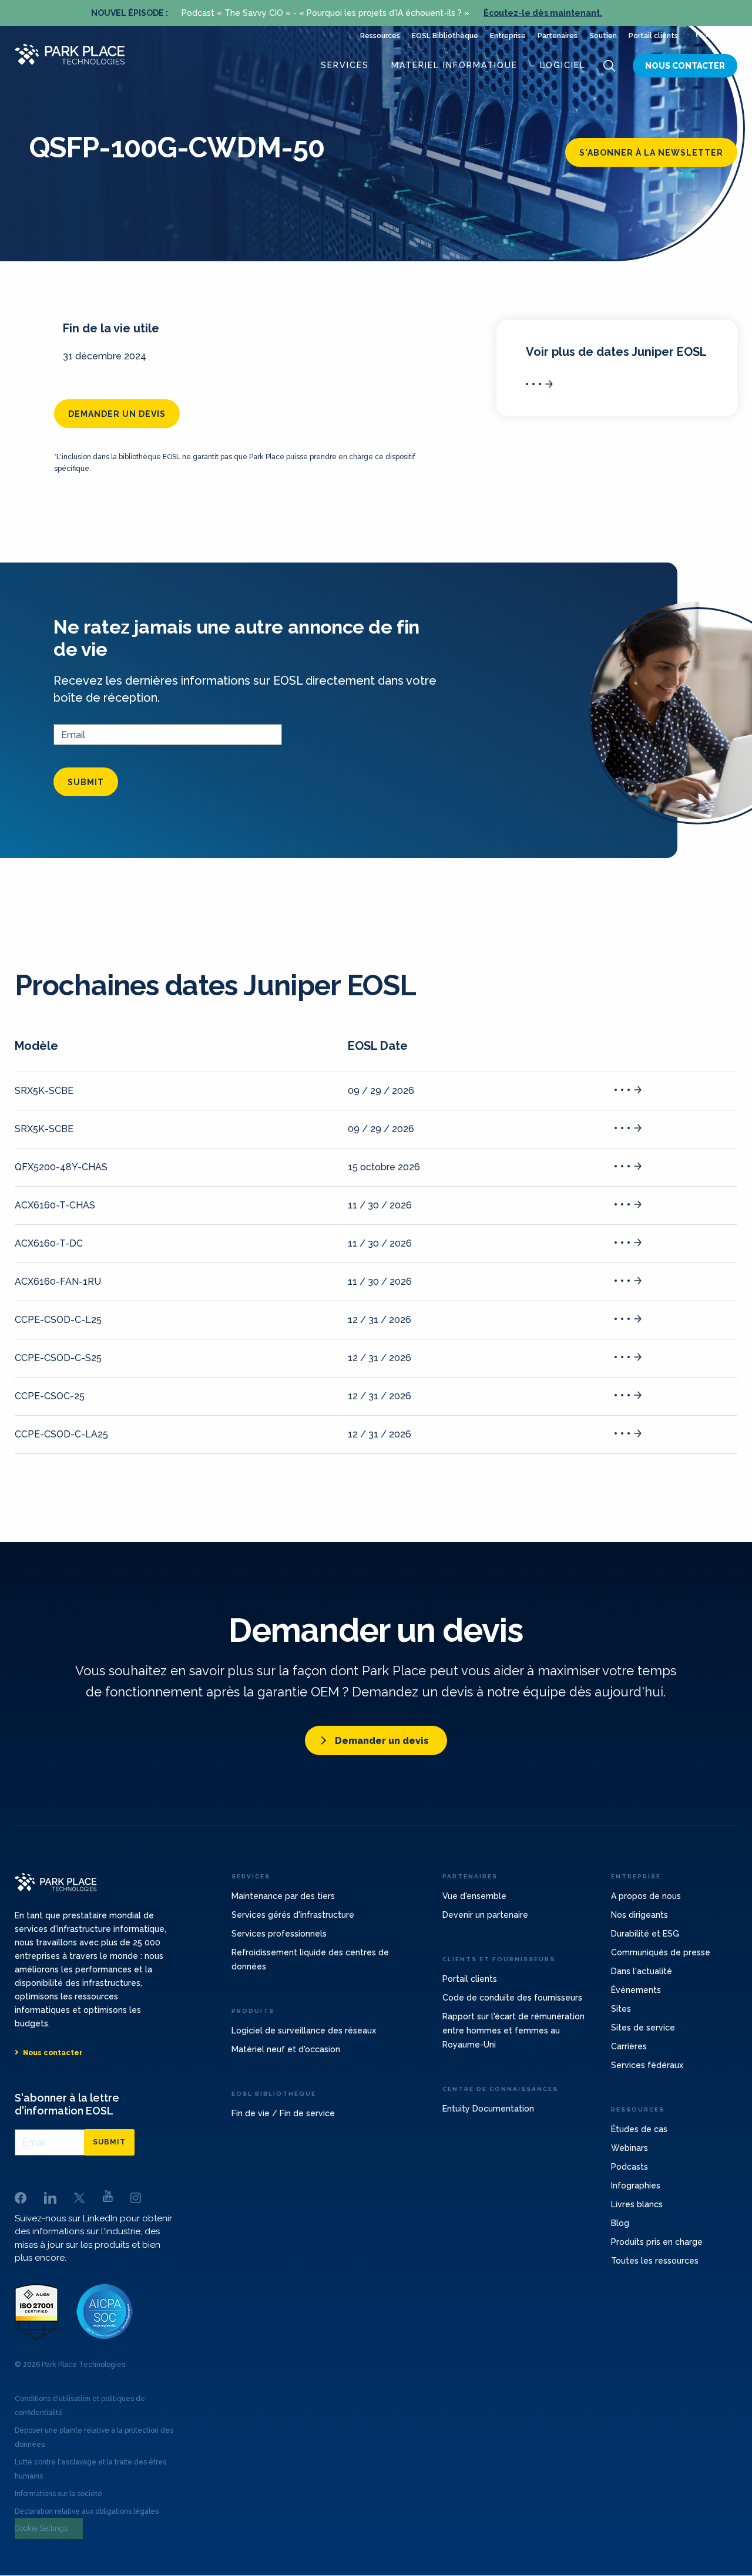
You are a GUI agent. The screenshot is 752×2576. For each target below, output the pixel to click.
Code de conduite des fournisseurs (512, 1998)
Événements (636, 1990)
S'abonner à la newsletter (651, 153)
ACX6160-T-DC (49, 1243)
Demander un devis (117, 414)
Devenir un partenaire (485, 1915)
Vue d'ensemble (474, 1896)
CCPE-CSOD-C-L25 (58, 1320)
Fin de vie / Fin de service (283, 2113)
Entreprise (508, 36)
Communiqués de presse (661, 1952)
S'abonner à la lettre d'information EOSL (67, 2104)
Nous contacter (685, 66)
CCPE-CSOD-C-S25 (58, 1358)
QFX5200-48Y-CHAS (61, 1167)
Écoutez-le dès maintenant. (543, 13)
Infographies (636, 2186)
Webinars (630, 2148)
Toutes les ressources (655, 2261)
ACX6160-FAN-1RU (58, 1282)
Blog (620, 2223)
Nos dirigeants (639, 1915)
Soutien (603, 36)
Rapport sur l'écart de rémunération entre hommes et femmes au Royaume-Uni (513, 2031)
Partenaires (558, 36)
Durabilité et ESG (645, 1934)
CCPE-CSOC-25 (50, 1396)
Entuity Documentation (488, 2109)
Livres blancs (637, 2204)
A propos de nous (646, 1896)
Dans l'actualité (642, 1971)
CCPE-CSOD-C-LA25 (61, 1434)
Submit (86, 782)
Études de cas (639, 2129)
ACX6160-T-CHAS (55, 1205)
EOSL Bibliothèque (445, 36)
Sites (621, 2009)
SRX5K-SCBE (44, 1091)
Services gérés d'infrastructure (293, 1915)
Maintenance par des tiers (283, 1896)
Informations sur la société (58, 2494)
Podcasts (630, 2167)
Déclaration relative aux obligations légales (87, 2511)
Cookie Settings (41, 2528)
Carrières (629, 2046)
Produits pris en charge (657, 2242)
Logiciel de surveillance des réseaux (304, 2031)
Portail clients (653, 36)
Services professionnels (279, 1934)
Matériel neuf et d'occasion (286, 2049)
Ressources (380, 36)
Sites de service (643, 2028)
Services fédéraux (647, 2065)
